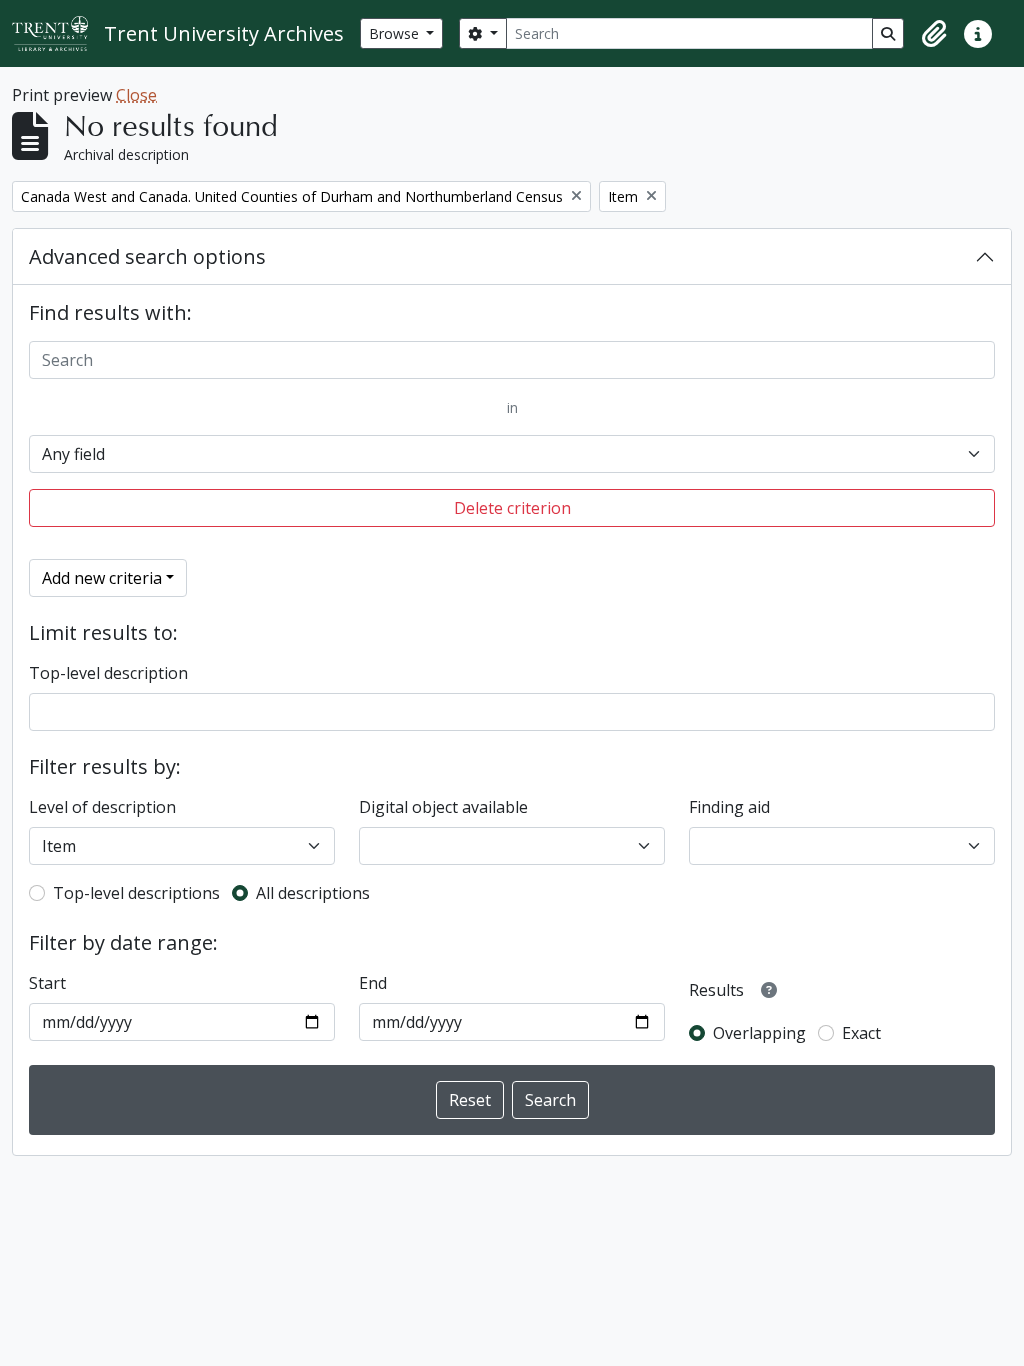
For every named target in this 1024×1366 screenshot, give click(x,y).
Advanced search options (147, 256)
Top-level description (108, 673)
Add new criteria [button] (102, 578)
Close (136, 95)
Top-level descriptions (136, 893)
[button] (934, 34)
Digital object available (443, 807)
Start (47, 983)
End (373, 983)
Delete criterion (512, 508)
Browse (396, 33)
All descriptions (313, 893)
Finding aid (729, 807)
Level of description (102, 807)
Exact (861, 1033)
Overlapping (759, 1033)
